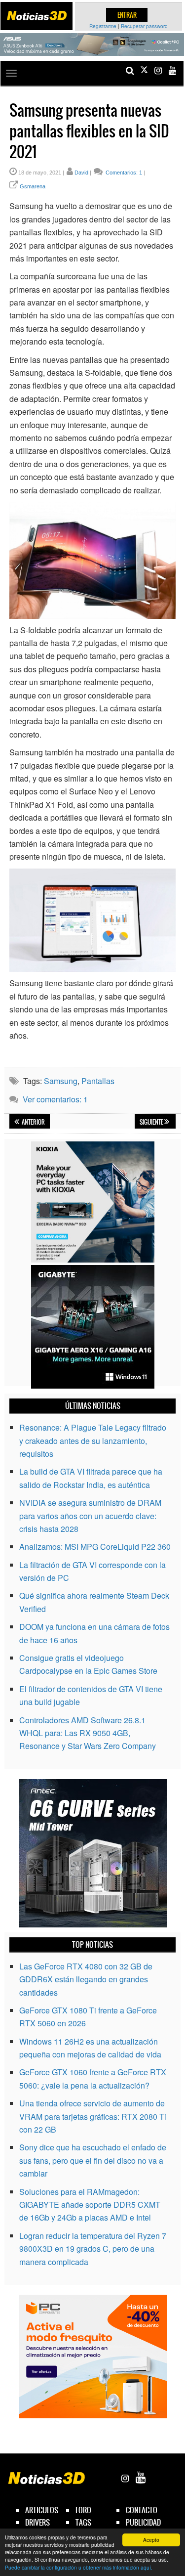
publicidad (143, 2522)
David (81, 173)
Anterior (33, 1122)
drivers (37, 2522)
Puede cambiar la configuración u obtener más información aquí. (79, 2567)
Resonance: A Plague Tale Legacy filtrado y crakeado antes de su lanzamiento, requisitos (93, 1441)
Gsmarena (33, 186)
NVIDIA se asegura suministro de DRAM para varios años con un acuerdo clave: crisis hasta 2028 (90, 1516)
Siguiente (152, 1122)
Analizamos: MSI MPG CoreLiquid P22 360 (95, 1547)
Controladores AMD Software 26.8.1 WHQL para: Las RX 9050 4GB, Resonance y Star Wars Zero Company (88, 1733)
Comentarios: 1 (123, 173)
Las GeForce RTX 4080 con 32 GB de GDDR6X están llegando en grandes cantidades (86, 1979)
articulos (42, 2510)
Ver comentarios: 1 (55, 1099)
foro (83, 2510)
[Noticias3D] (37, 16)
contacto (142, 2510)
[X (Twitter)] (144, 70)
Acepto (151, 2540)
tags (83, 2522)
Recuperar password (144, 26)
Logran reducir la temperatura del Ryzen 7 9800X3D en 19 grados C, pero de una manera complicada (93, 2249)
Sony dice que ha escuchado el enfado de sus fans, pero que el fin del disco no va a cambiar (93, 2160)
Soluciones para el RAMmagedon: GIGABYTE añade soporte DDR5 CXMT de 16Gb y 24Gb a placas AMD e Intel (90, 2205)
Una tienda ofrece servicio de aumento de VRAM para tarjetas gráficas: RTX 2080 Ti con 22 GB (93, 2116)
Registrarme (103, 26)
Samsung (61, 1081)
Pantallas (98, 1081)
